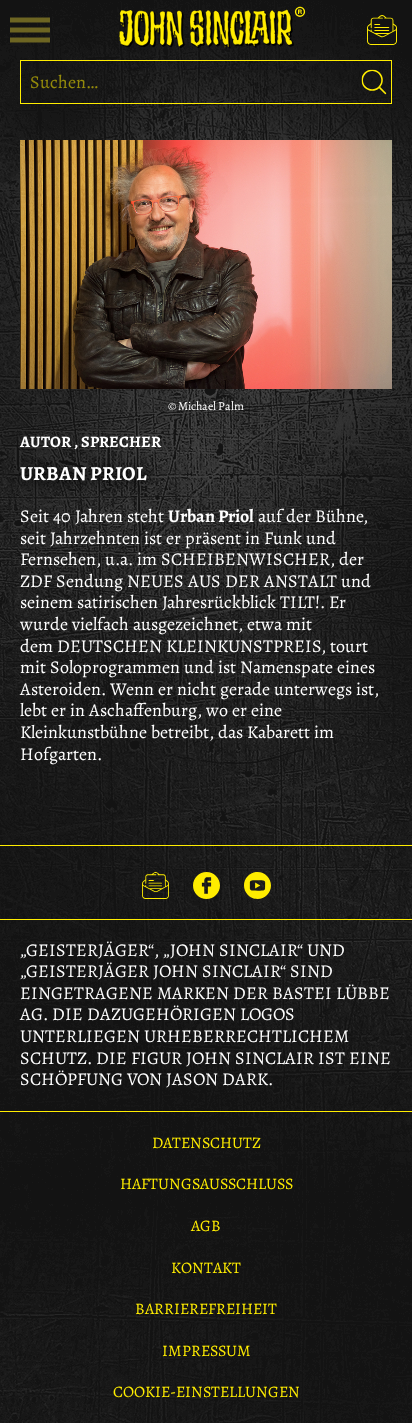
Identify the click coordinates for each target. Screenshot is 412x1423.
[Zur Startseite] (206, 27)
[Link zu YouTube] (257, 882)
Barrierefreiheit (206, 1309)
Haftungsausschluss (206, 1184)
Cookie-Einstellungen (206, 1392)
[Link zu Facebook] (206, 882)
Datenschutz (206, 1143)
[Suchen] (374, 82)
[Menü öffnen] (30, 30)
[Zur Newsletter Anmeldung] (382, 30)
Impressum (206, 1351)
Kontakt (206, 1268)
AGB (206, 1226)
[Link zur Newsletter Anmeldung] (155, 882)
